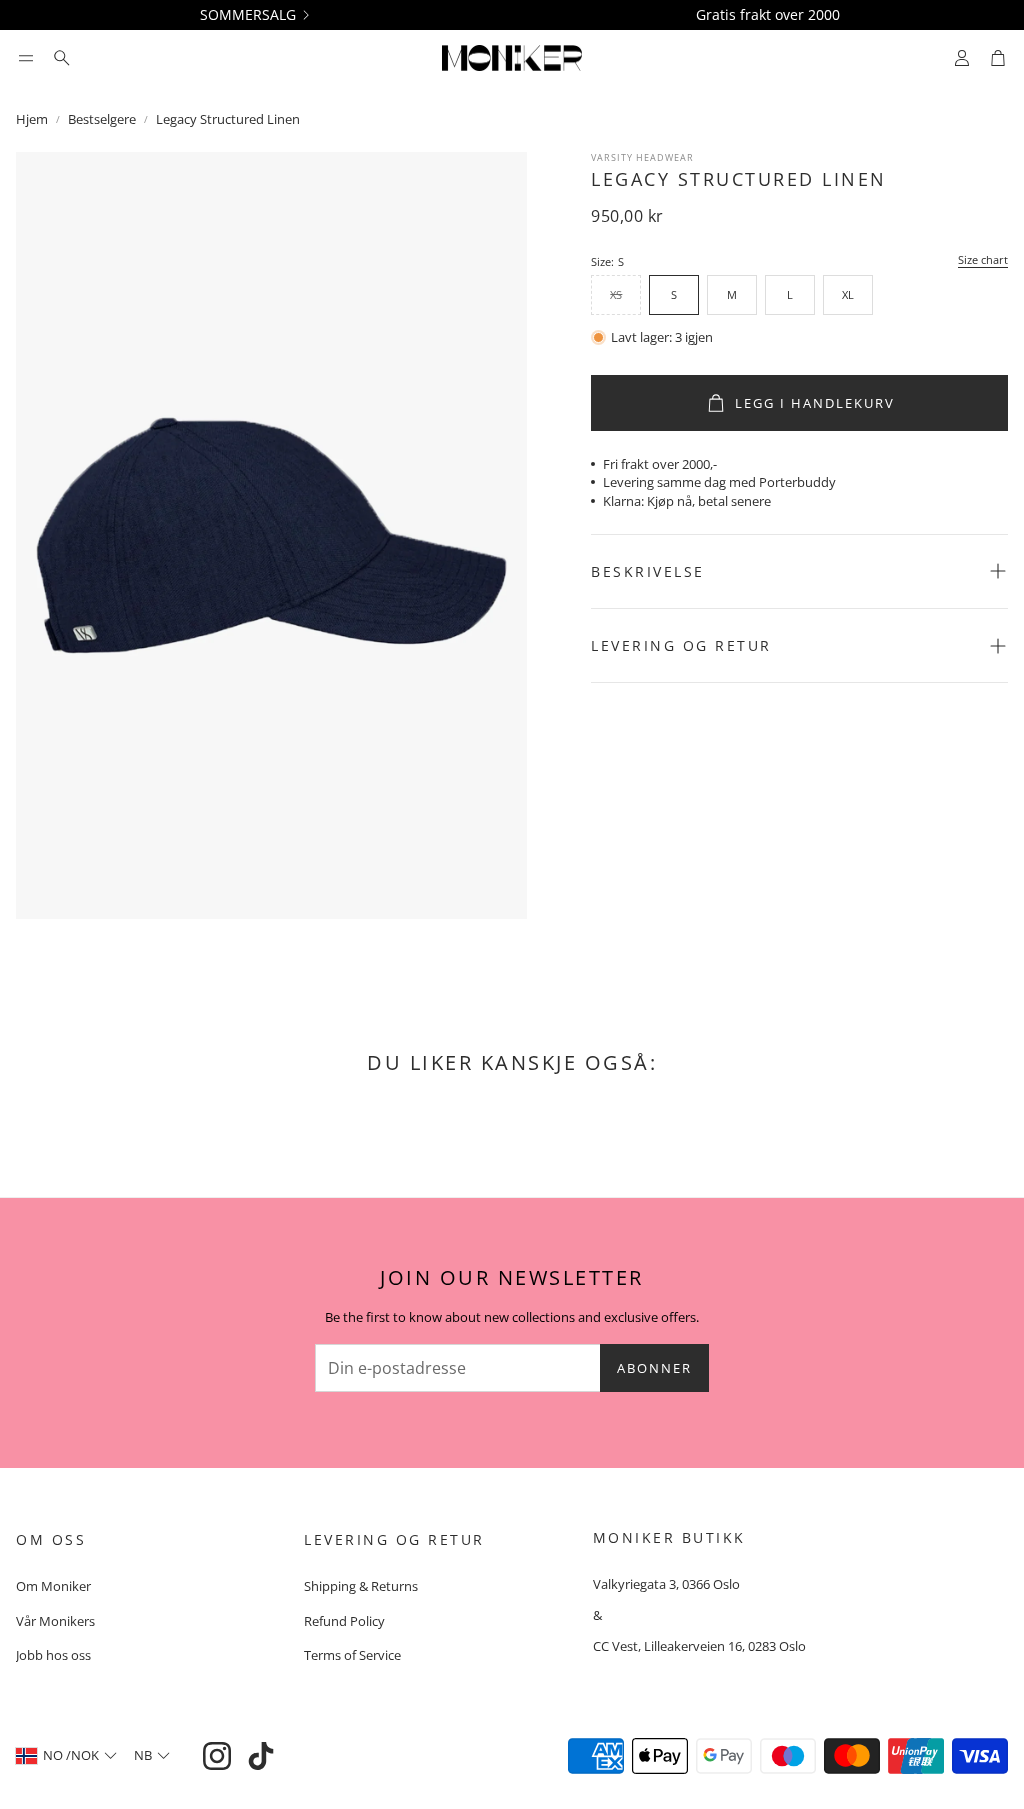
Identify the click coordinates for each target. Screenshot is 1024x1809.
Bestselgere (102, 119)
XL (848, 294)
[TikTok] (261, 1756)
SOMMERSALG (248, 15)
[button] (26, 58)
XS (616, 294)
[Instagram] (217, 1756)
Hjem (32, 119)
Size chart (983, 260)
